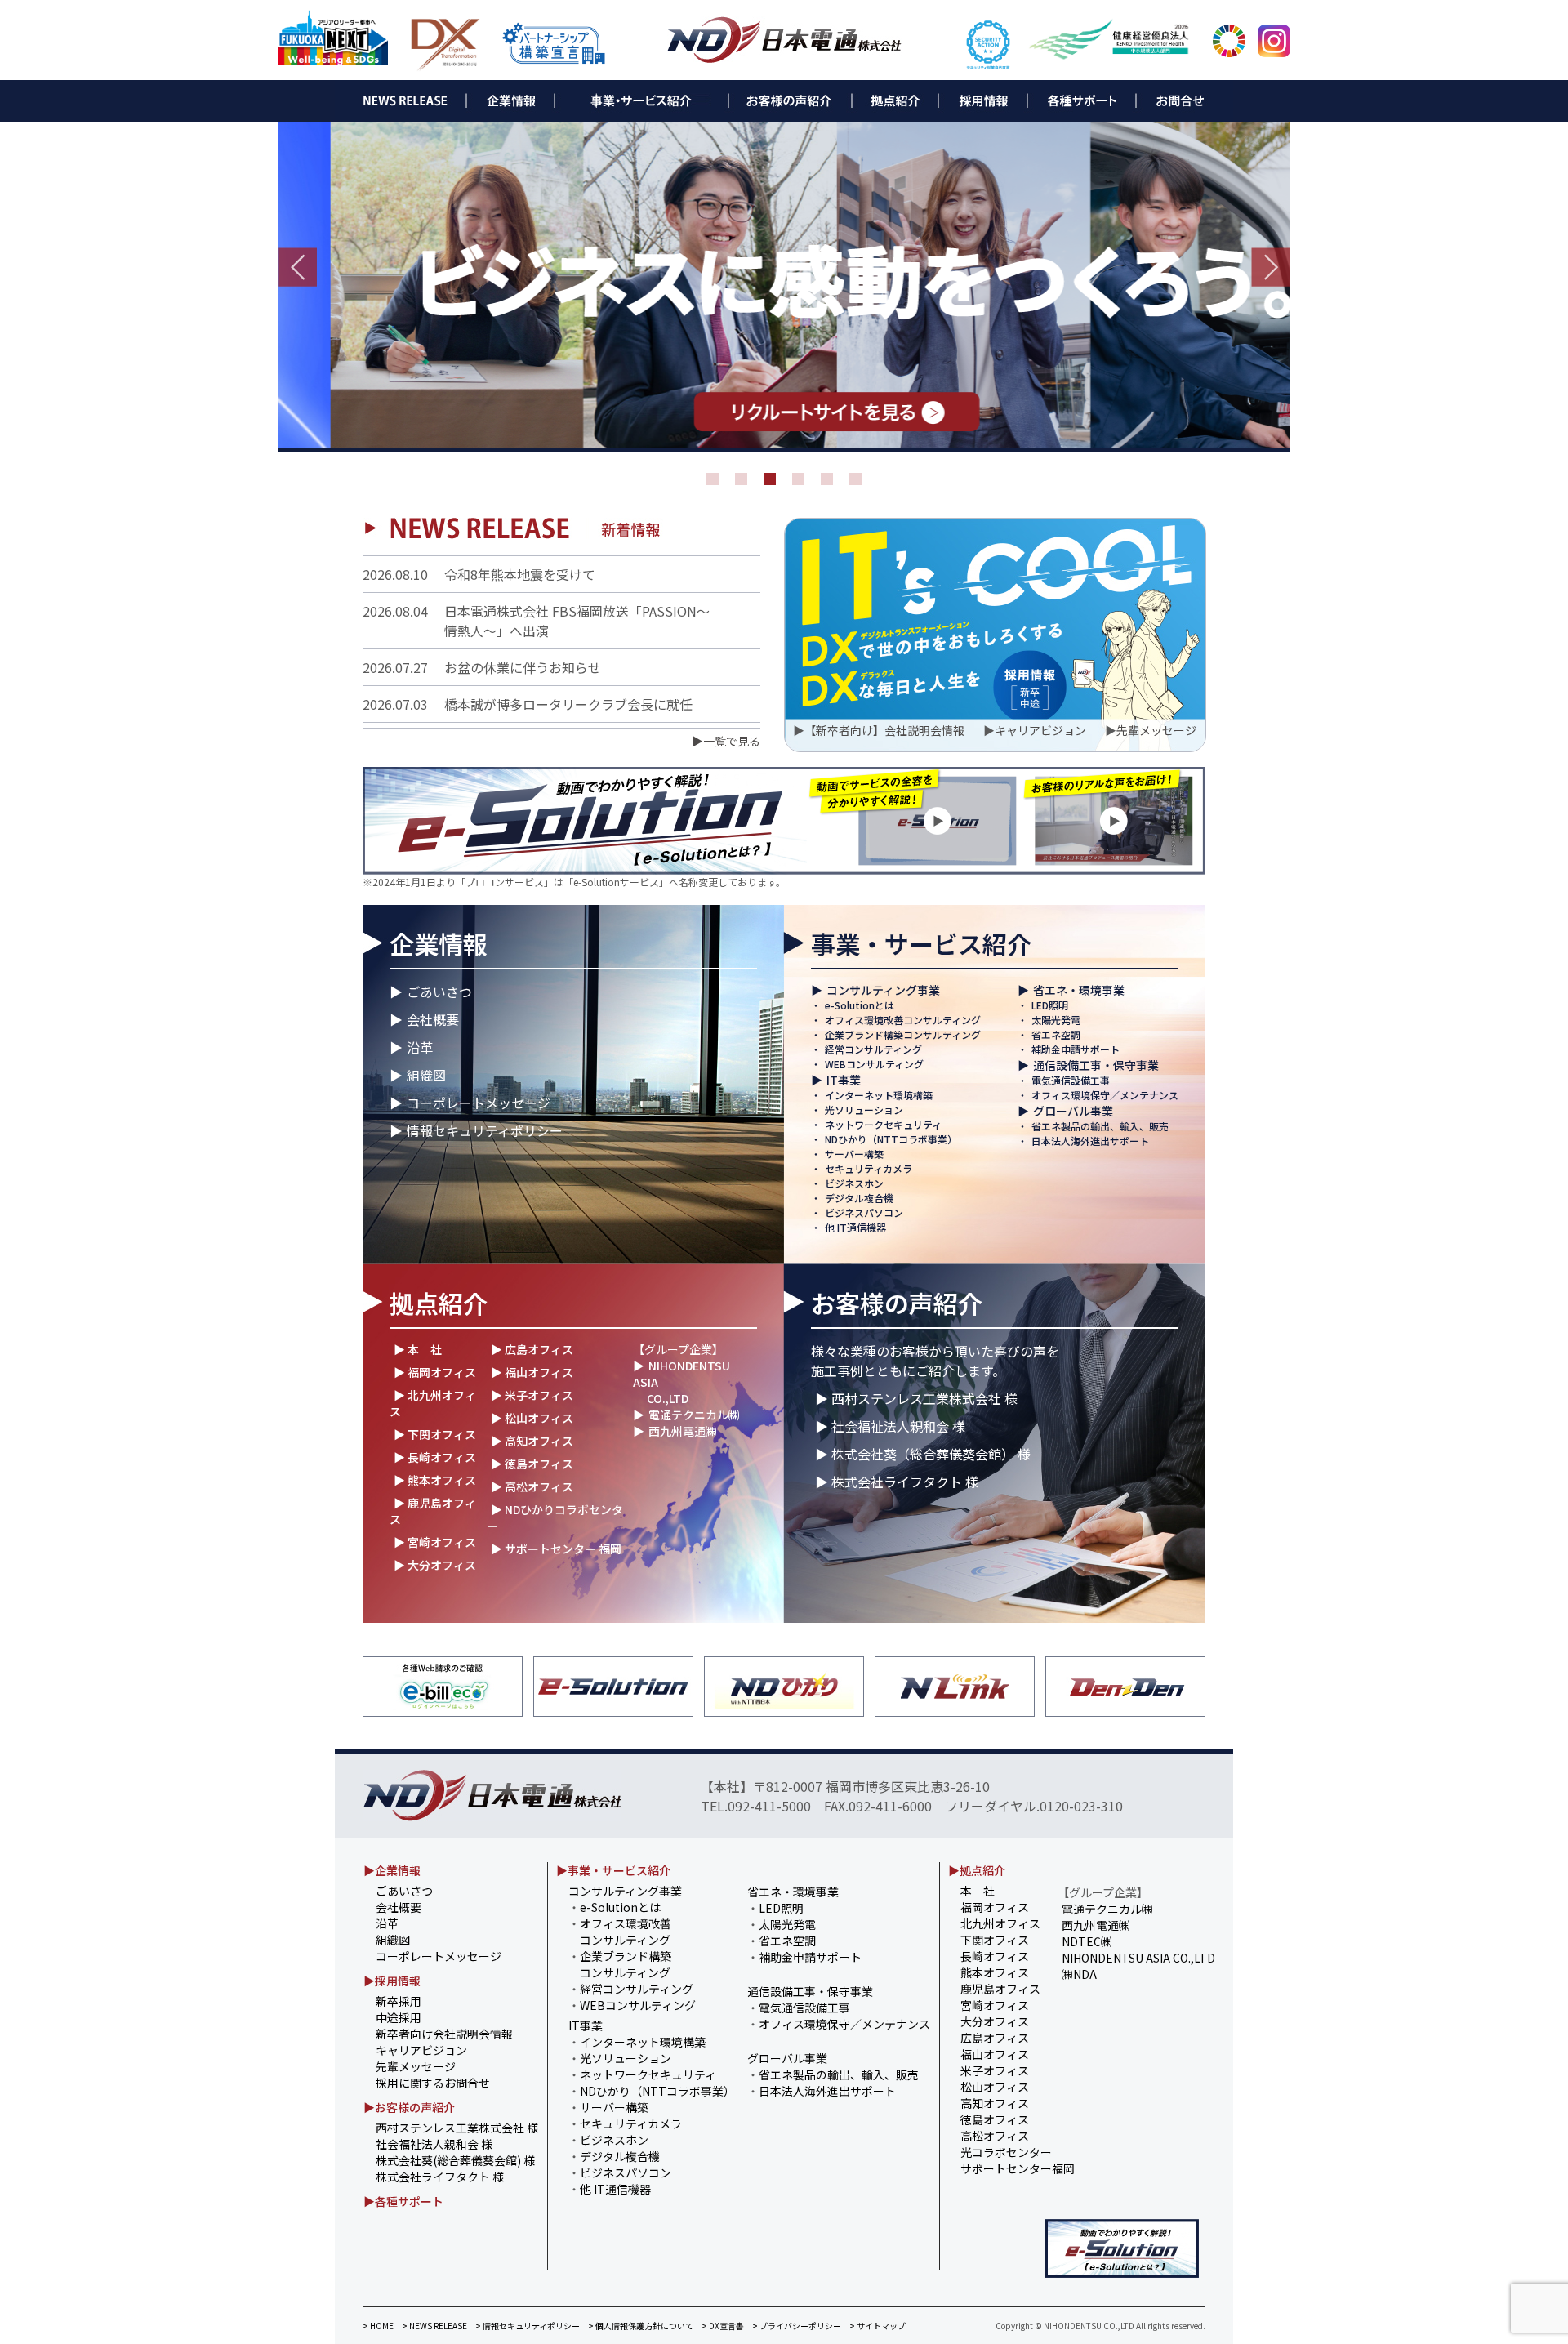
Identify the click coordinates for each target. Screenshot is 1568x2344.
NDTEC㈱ (1087, 1941)
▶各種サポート (403, 2201)
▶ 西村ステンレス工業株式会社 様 (916, 1398)
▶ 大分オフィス (435, 1565)
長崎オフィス (995, 1956)
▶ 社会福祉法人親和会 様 (890, 1426)
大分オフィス (995, 2021)
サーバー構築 (854, 1154)
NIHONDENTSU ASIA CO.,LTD (1138, 1958)
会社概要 (433, 1019)
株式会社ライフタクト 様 (440, 2177)
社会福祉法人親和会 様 (434, 2144)
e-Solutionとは (860, 1005)
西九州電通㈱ (683, 1431)
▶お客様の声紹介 (409, 2107)
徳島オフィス (995, 2119)
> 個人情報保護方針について (641, 2326)
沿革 (420, 1047)
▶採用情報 (392, 1981)
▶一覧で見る (726, 741)
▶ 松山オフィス (532, 1418)
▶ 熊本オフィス (435, 1480)
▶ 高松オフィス (532, 1486)
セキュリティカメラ (869, 1168)
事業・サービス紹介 (921, 943)
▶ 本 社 (418, 1349)
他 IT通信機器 (855, 1227)
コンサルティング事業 (883, 990)
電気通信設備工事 (1071, 1080)
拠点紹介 (439, 1303)
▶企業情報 (392, 1870)
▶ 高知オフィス (532, 1441)
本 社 (978, 1891)
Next (1271, 267)
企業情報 (439, 943)
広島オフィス (995, 2038)
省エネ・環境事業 (1079, 990)
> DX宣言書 (723, 2326)
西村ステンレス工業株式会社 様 (457, 2128)
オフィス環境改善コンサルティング (903, 1020)
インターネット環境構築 (879, 1095)
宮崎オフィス (995, 2005)
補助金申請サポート (1076, 1049)
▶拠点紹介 (977, 1870)
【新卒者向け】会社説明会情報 (884, 730)
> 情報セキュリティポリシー (528, 2326)
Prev (297, 267)
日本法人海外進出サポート (1090, 1141)
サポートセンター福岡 (1018, 2168)
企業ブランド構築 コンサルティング (620, 1964)
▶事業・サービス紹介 (613, 1870)
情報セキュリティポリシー (485, 1130)
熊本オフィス (995, 1972)
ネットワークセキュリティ (883, 1124)
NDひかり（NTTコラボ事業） (891, 1139)
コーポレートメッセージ (479, 1103)
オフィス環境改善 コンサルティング (620, 1932)
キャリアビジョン (1040, 730)
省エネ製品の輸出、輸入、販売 (1100, 1126)
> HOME (378, 2326)
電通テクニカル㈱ (694, 1415)
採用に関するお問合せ (433, 2083)
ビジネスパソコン (864, 1212)
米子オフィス (995, 2070)
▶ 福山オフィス (532, 1372)
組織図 (426, 1075)
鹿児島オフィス (1000, 1989)
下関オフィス (995, 1940)
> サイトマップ (878, 2326)
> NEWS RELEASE (434, 2326)
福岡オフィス (995, 1907)
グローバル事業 (1073, 1111)
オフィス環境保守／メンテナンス (1105, 1095)
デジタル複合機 (859, 1198)
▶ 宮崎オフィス (435, 1542)
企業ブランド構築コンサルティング (903, 1034)
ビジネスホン (854, 1183)
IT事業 (844, 1080)
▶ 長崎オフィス (435, 1457)
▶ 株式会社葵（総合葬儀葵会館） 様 (923, 1454)
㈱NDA (1079, 1974)
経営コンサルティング (873, 1049)
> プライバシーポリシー (797, 2326)
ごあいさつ (439, 992)
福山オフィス (995, 2054)
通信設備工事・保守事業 (1096, 1065)
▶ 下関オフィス (435, 1434)
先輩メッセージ (1156, 730)
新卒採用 (399, 2001)
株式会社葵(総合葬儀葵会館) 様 (455, 2160)
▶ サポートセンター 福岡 (556, 1549)
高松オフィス (995, 2136)
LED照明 (1050, 1005)
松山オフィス (995, 2087)
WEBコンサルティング (874, 1064)
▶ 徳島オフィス (532, 1464)
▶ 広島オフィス (532, 1349)
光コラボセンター (1006, 2152)
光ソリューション (864, 1110)
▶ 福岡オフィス (435, 1372)
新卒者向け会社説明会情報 (444, 2034)
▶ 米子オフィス (532, 1395)
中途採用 (399, 2017)
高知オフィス (995, 2103)
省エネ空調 (1056, 1034)
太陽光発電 (1056, 1020)
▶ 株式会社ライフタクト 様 (897, 1482)
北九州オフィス (1000, 1923)
